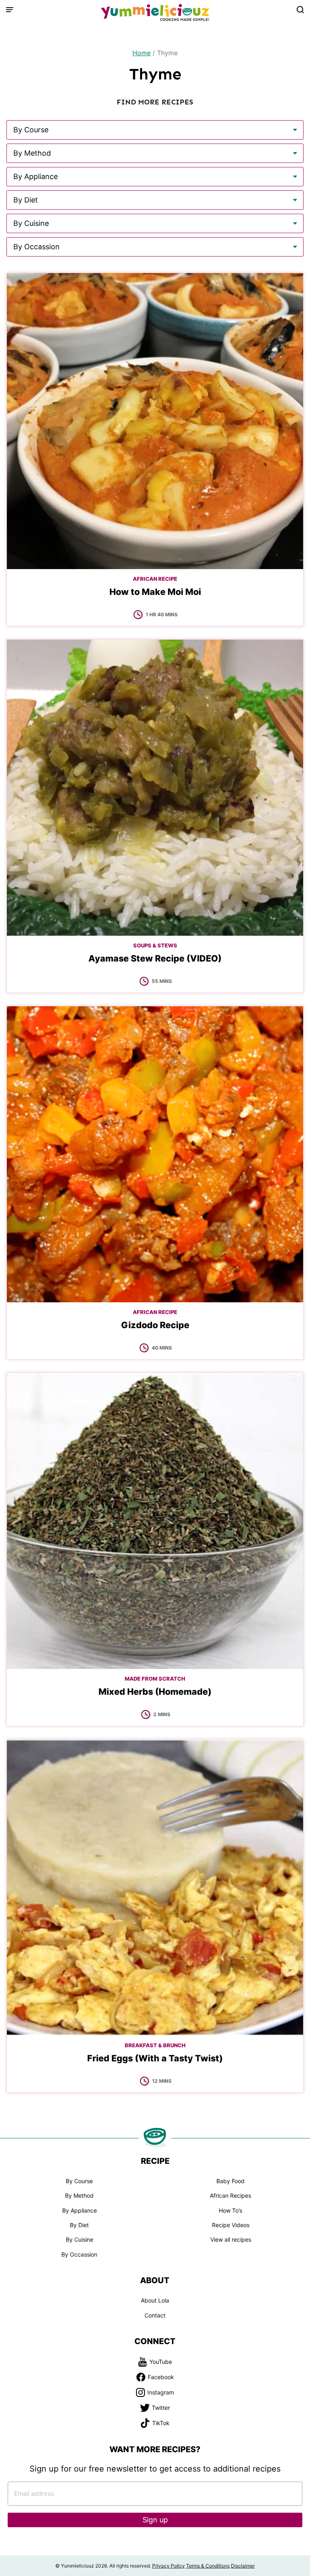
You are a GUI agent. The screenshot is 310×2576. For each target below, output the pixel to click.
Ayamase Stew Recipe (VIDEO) (155, 958)
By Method (79, 2195)
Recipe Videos (231, 2225)
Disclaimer (243, 2566)
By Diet (79, 2225)
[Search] (300, 10)
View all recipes (231, 2239)
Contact (155, 2315)
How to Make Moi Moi (155, 592)
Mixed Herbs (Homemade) (155, 1692)
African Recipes (230, 2195)
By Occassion (79, 2254)
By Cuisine (80, 2239)
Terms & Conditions (208, 2566)
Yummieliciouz (155, 13)
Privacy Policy (169, 2566)
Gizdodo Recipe (155, 1325)
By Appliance (80, 2210)
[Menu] (10, 10)
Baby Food (230, 2181)
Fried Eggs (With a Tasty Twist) (155, 2058)
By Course (79, 2181)
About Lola (155, 2300)
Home (141, 53)
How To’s (230, 2210)
